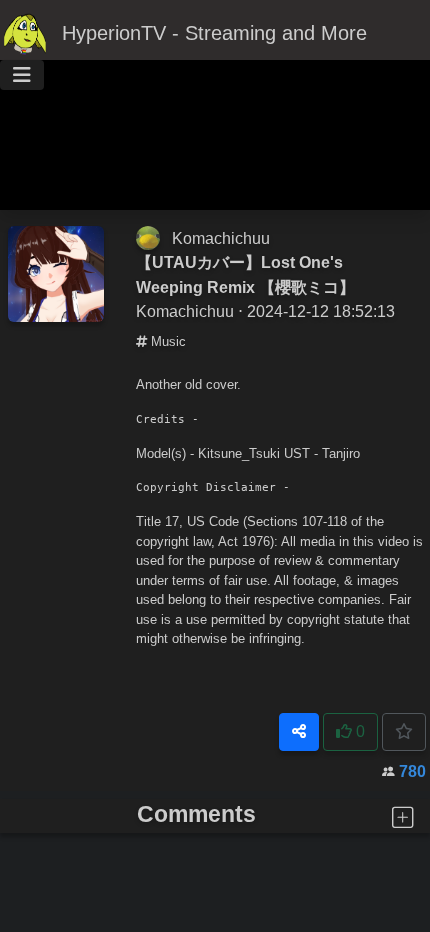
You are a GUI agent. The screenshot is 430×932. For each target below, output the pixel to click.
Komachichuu (221, 238)
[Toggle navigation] (22, 75)
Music (166, 341)
